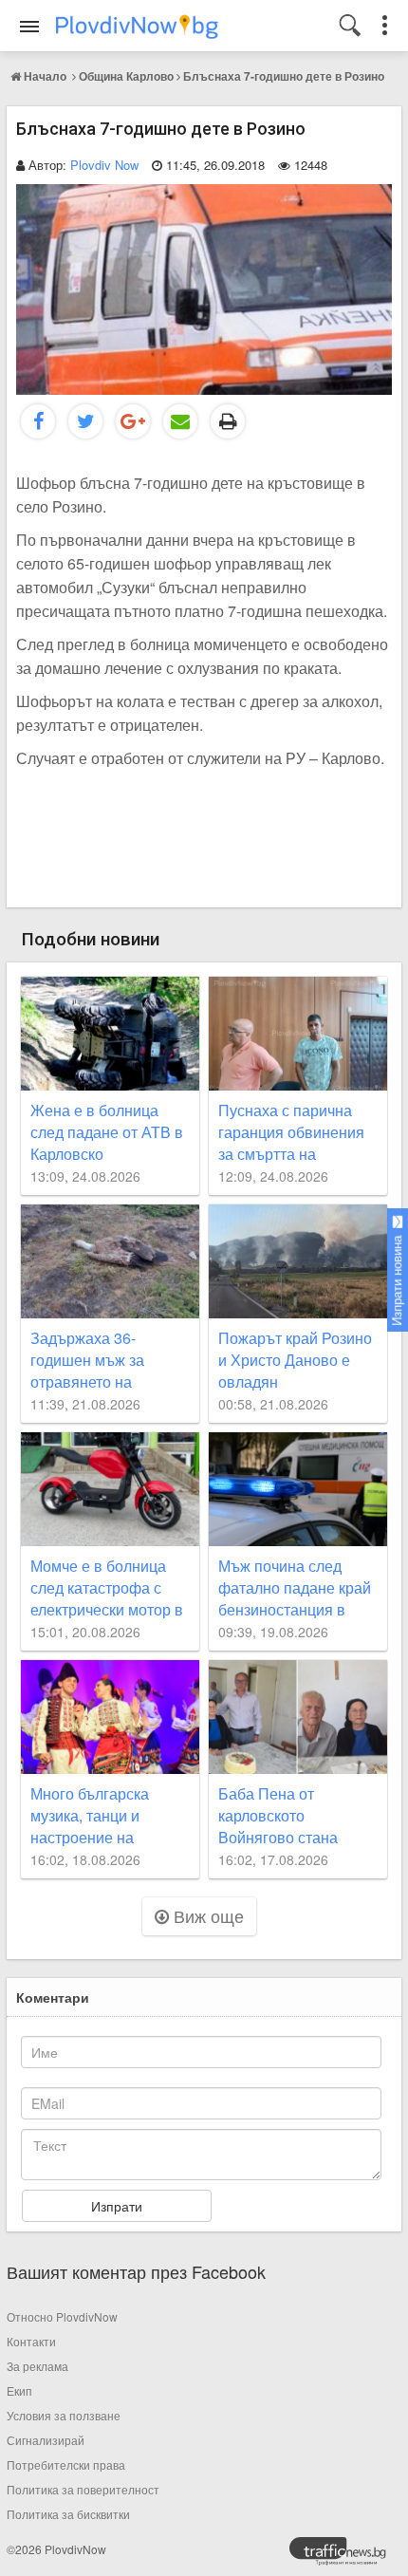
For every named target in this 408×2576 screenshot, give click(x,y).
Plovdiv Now (104, 165)
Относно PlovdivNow (62, 2316)
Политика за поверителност (83, 2489)
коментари (53, 1997)
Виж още (206, 1915)
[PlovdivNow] (345, 2556)
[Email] (180, 421)
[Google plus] (133, 421)
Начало (45, 76)
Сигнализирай (46, 2440)
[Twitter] (85, 421)
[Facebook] (38, 421)
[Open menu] (29, 27)
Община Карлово (126, 76)
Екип (19, 2390)
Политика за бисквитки (68, 2514)
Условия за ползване (64, 2415)
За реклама (37, 2366)
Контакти (31, 2341)
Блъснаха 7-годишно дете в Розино (284, 76)
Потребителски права (66, 2464)
